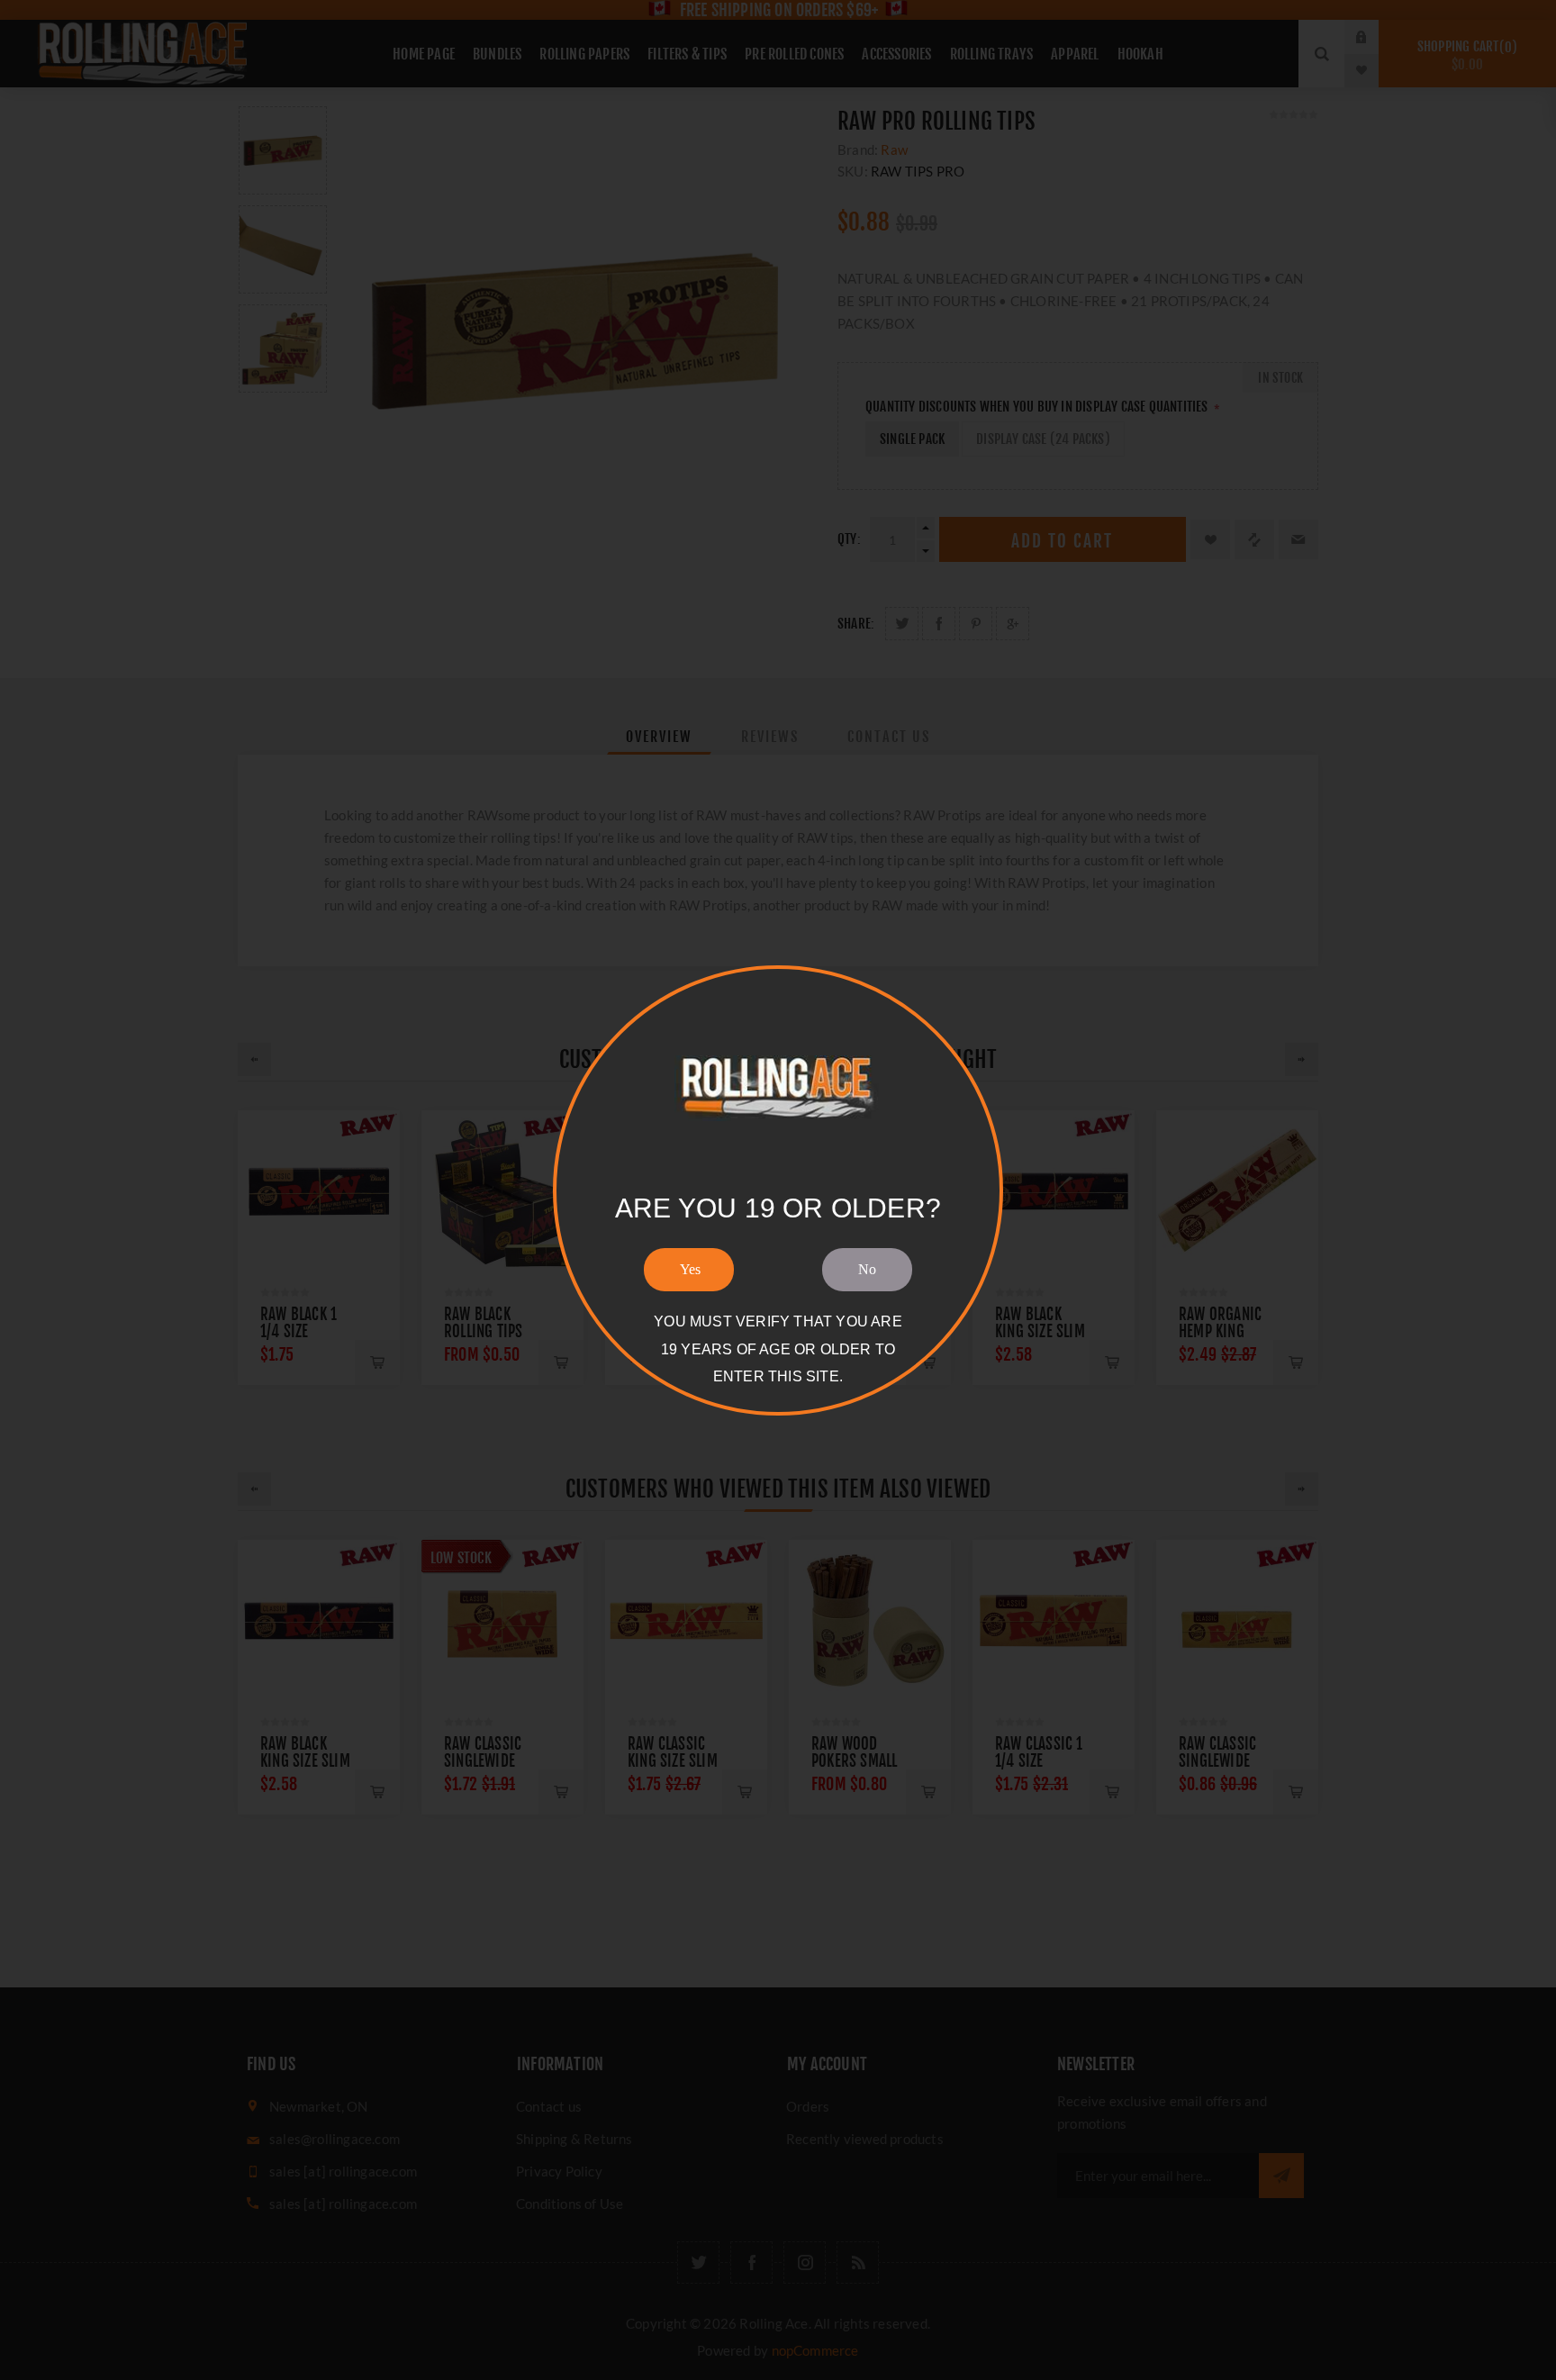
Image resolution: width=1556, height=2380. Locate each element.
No (867, 1269)
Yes (690, 1269)
